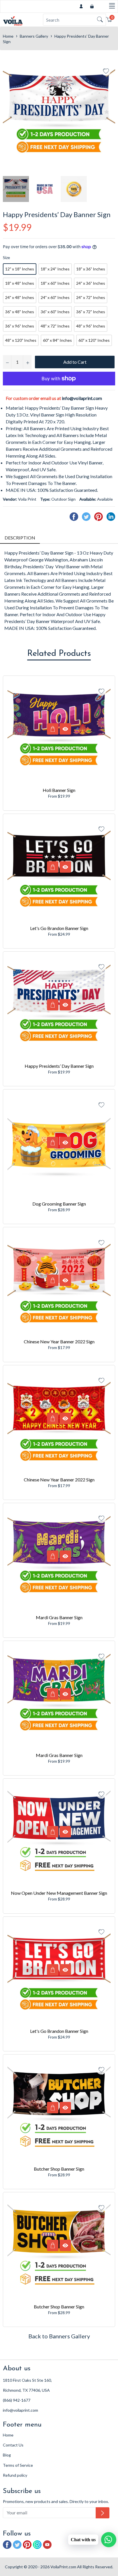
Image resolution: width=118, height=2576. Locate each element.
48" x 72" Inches (55, 326)
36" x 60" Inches (55, 312)
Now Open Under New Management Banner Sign (59, 1893)
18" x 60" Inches (55, 283)
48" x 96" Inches (91, 326)
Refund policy (15, 2475)
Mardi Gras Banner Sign (59, 1617)
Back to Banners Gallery (59, 2336)
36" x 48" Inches (20, 312)
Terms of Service (18, 2465)
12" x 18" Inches (20, 269)
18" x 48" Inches (20, 283)
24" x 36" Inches (91, 283)
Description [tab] (20, 538)
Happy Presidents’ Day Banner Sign (59, 1066)
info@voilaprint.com (82, 398)
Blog (7, 2455)
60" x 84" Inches (57, 340)
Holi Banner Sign (59, 790)
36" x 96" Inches (20, 326)
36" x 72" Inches (91, 312)
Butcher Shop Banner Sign (59, 2169)
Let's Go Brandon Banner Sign (59, 928)
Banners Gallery (34, 36)
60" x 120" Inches (94, 340)
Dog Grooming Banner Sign (59, 1204)
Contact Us (13, 2445)
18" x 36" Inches (91, 269)
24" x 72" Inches (91, 297)
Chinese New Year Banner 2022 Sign (59, 1341)
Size (6, 257)
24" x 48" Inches (20, 297)
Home (8, 36)
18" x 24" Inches (55, 269)
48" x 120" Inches (21, 340)
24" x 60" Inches (55, 297)
